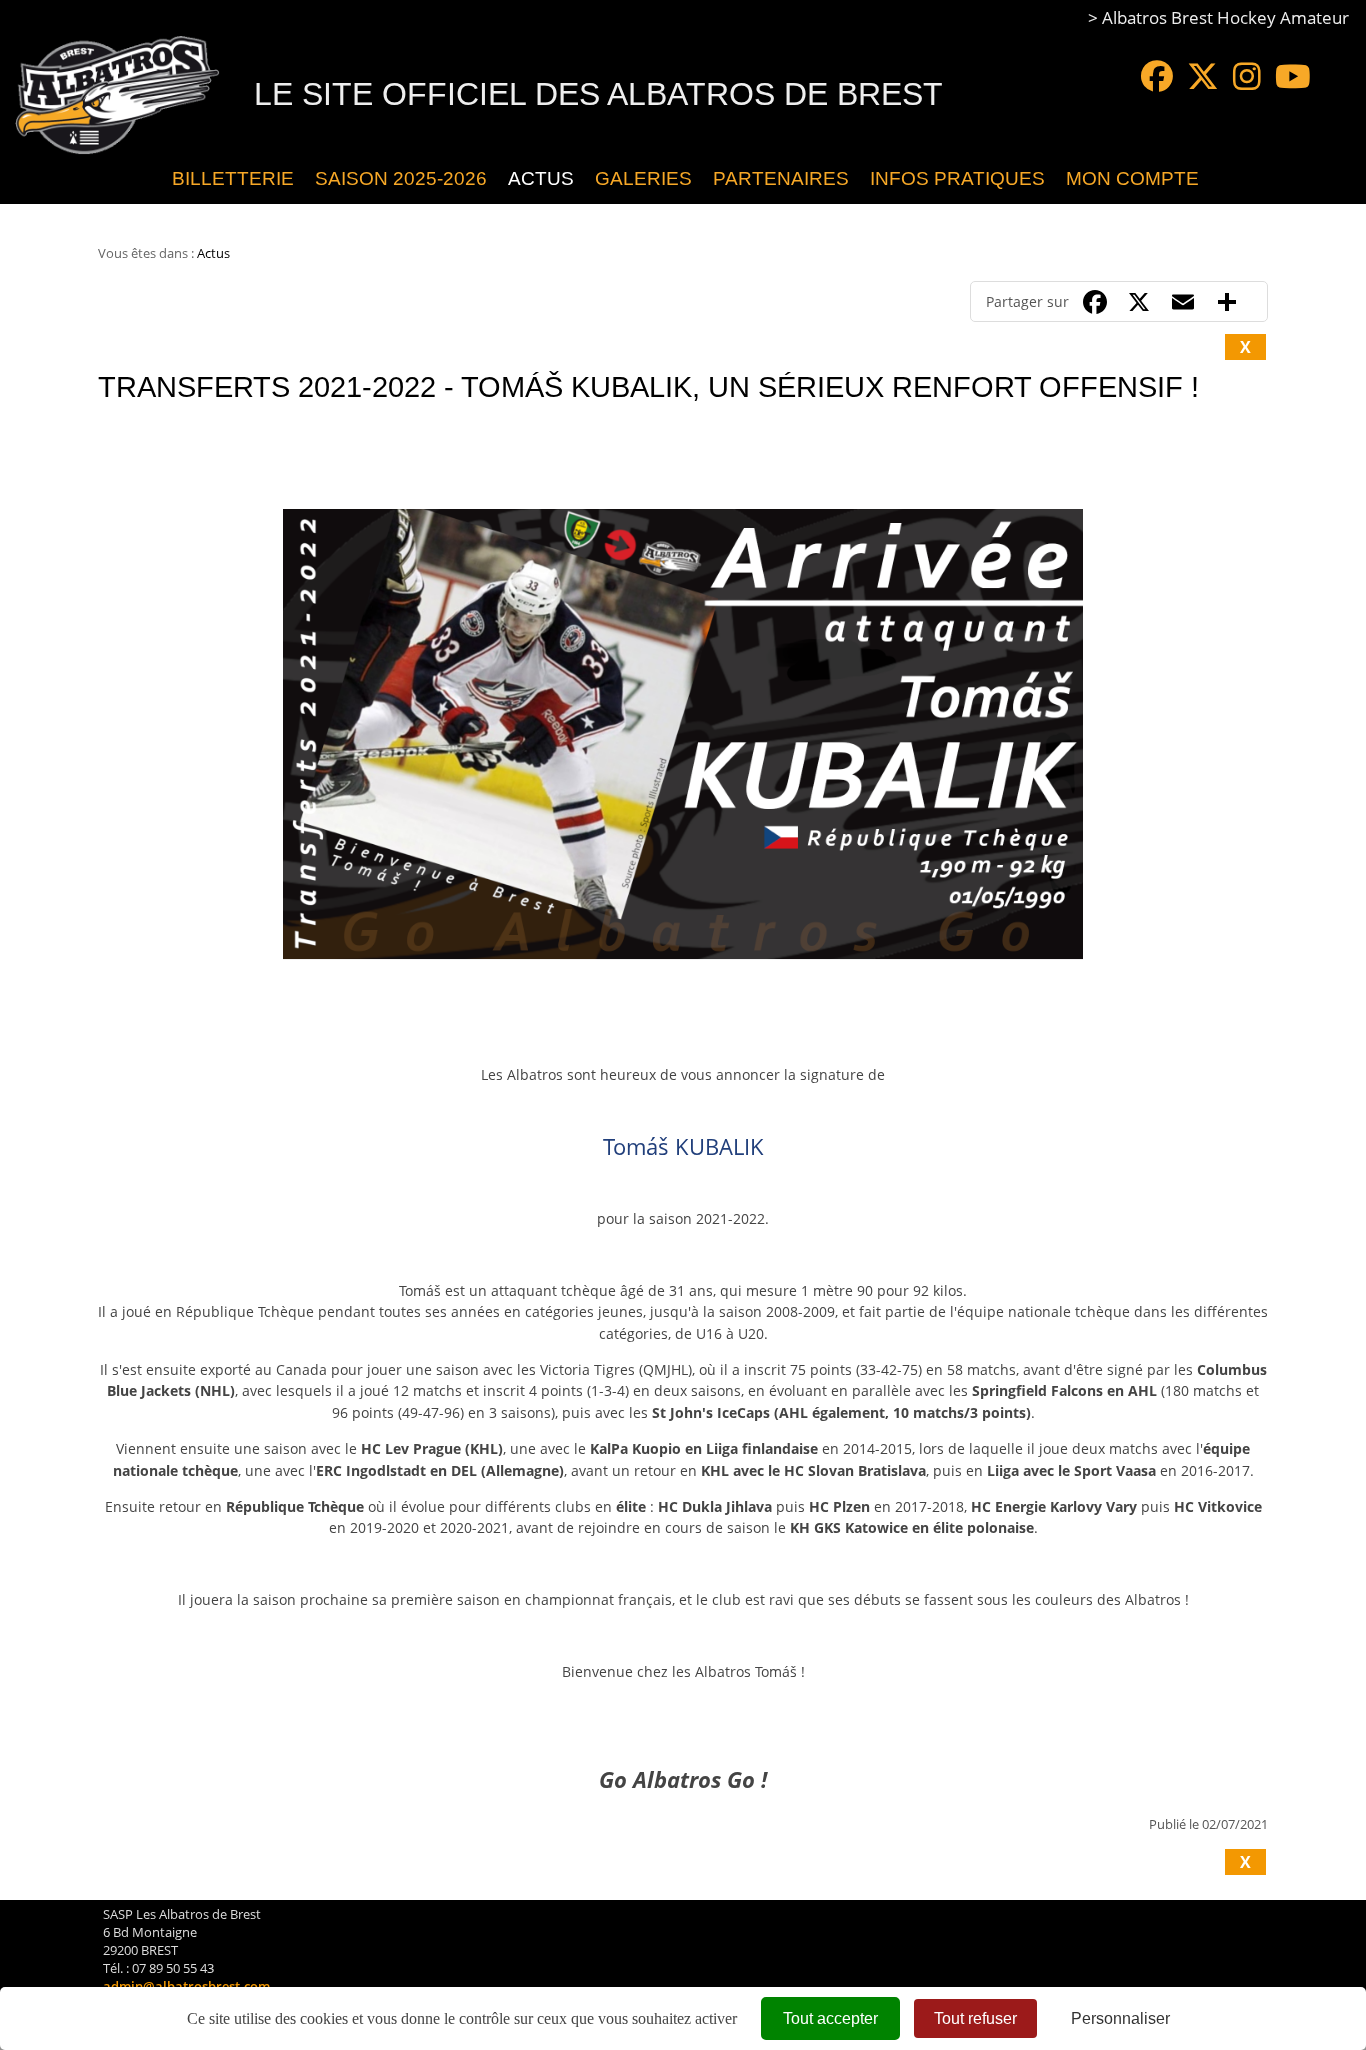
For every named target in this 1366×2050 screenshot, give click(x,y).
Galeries (643, 178)
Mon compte (1132, 178)
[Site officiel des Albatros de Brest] (146, 179)
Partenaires (781, 178)
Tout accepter (830, 2018)
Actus (541, 178)
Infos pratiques (957, 178)
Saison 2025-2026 (401, 178)
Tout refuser (975, 2018)
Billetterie (233, 178)
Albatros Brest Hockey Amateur (1225, 17)
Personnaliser (1120, 2018)
